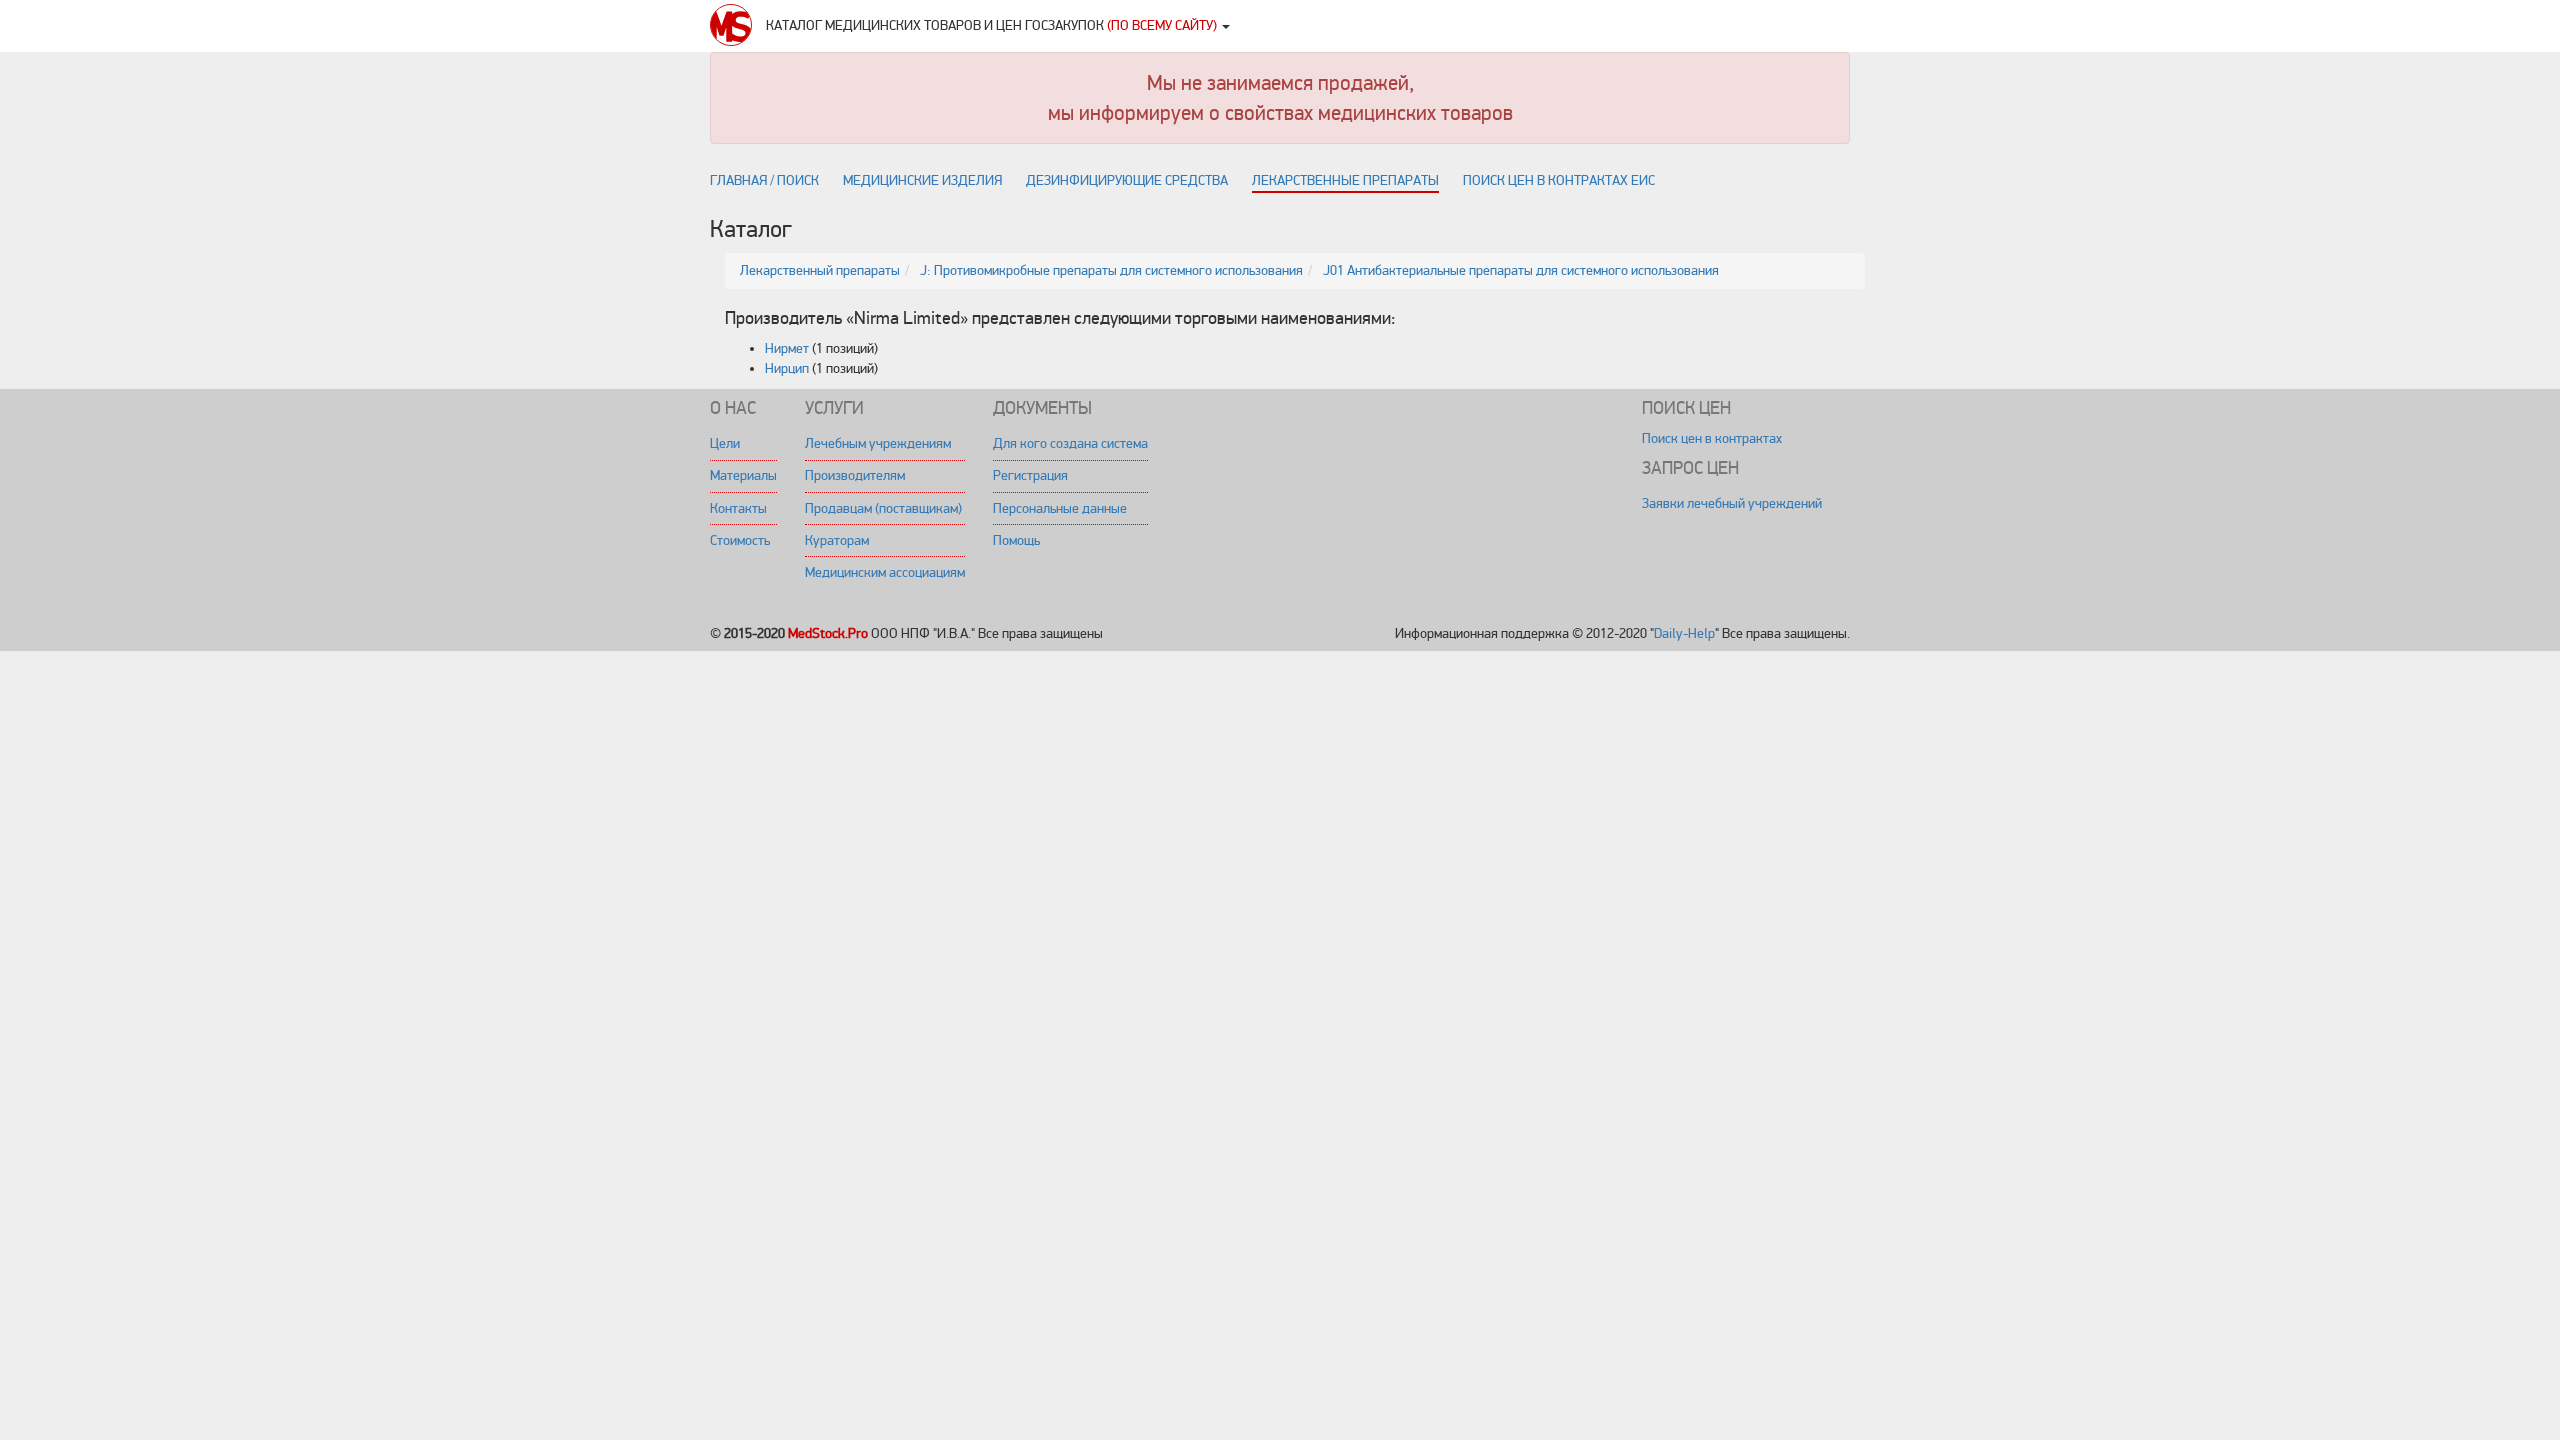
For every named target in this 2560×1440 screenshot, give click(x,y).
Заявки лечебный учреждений (1732, 503)
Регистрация (1030, 475)
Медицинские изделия (922, 180)
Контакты (738, 508)
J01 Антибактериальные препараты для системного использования (1521, 270)
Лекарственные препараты (1345, 180)
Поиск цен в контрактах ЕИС (1559, 180)
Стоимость (740, 540)
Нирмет (787, 348)
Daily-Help (1684, 633)
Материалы (743, 475)
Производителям (855, 475)
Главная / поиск (764, 180)
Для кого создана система (1070, 443)
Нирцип (787, 368)
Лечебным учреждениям (878, 443)
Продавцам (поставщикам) (883, 508)
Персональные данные (1060, 508)
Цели (725, 443)
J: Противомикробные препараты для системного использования (1111, 270)
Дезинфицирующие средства (1127, 180)
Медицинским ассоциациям (885, 572)
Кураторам (837, 540)
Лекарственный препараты (820, 270)
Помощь (1016, 540)
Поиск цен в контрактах (1712, 438)
